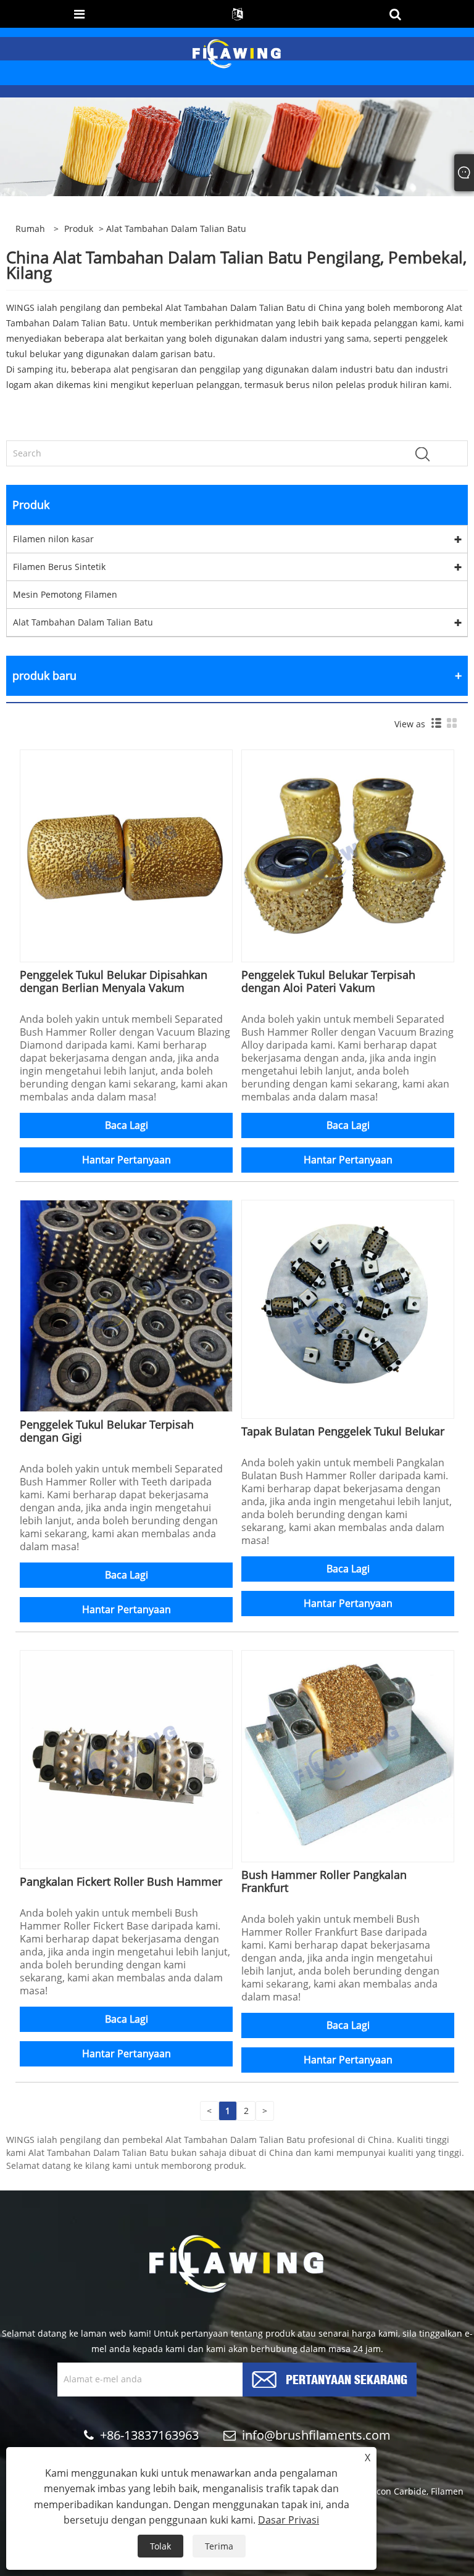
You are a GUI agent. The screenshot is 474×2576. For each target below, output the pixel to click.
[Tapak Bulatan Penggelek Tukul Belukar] (348, 1305)
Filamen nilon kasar (53, 539)
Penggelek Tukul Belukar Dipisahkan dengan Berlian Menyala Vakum (114, 981)
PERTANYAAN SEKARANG (347, 2378)
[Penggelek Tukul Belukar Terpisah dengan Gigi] (126, 1305)
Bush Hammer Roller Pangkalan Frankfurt (324, 1881)
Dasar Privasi (289, 2520)
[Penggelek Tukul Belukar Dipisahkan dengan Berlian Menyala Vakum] (126, 855)
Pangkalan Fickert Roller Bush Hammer (121, 1881)
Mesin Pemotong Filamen (65, 594)
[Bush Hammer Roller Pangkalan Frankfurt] (348, 1755)
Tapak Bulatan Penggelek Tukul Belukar (343, 1431)
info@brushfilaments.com (316, 2435)
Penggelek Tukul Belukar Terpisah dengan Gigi (107, 1431)
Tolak (160, 2546)
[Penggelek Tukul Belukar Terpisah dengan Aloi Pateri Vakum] (348, 855)
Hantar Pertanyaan (127, 1160)
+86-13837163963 (149, 2435)
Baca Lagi (127, 1125)
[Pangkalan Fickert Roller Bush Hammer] (126, 1755)
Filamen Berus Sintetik (59, 567)
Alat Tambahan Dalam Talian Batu (83, 622)
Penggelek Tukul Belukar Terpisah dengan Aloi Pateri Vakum (328, 981)
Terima (219, 2546)
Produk (79, 229)
